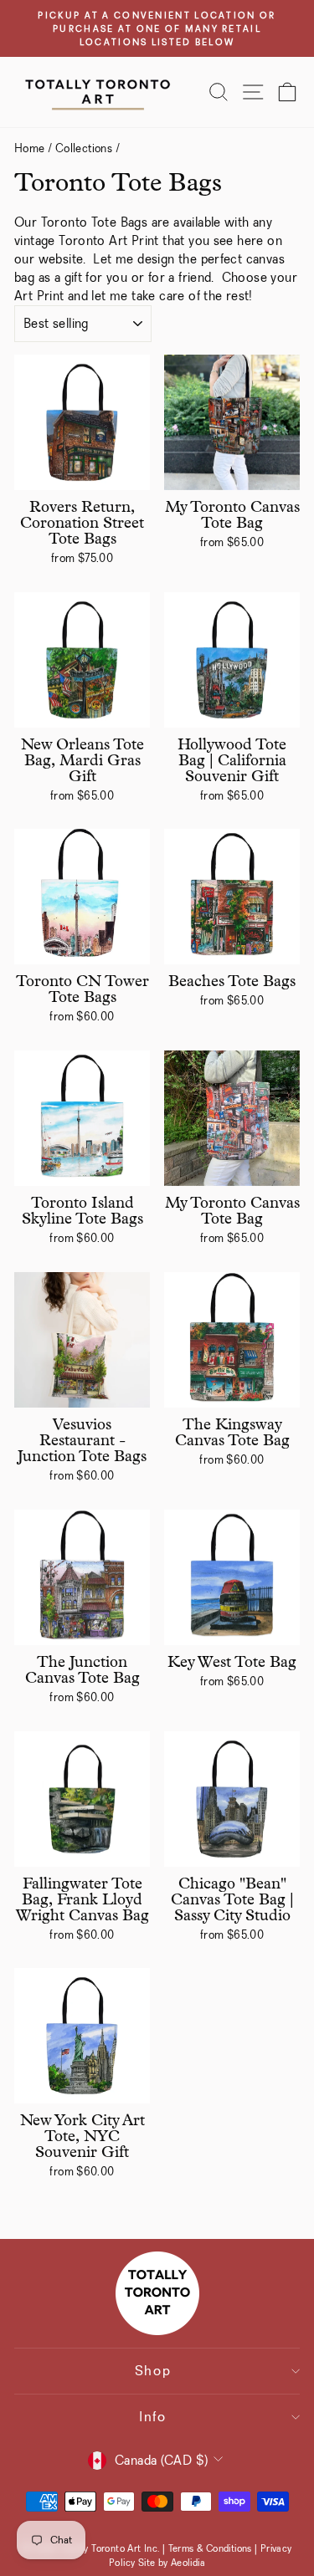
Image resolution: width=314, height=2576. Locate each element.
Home (30, 148)
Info (153, 2417)
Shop (153, 2371)
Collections (84, 148)
